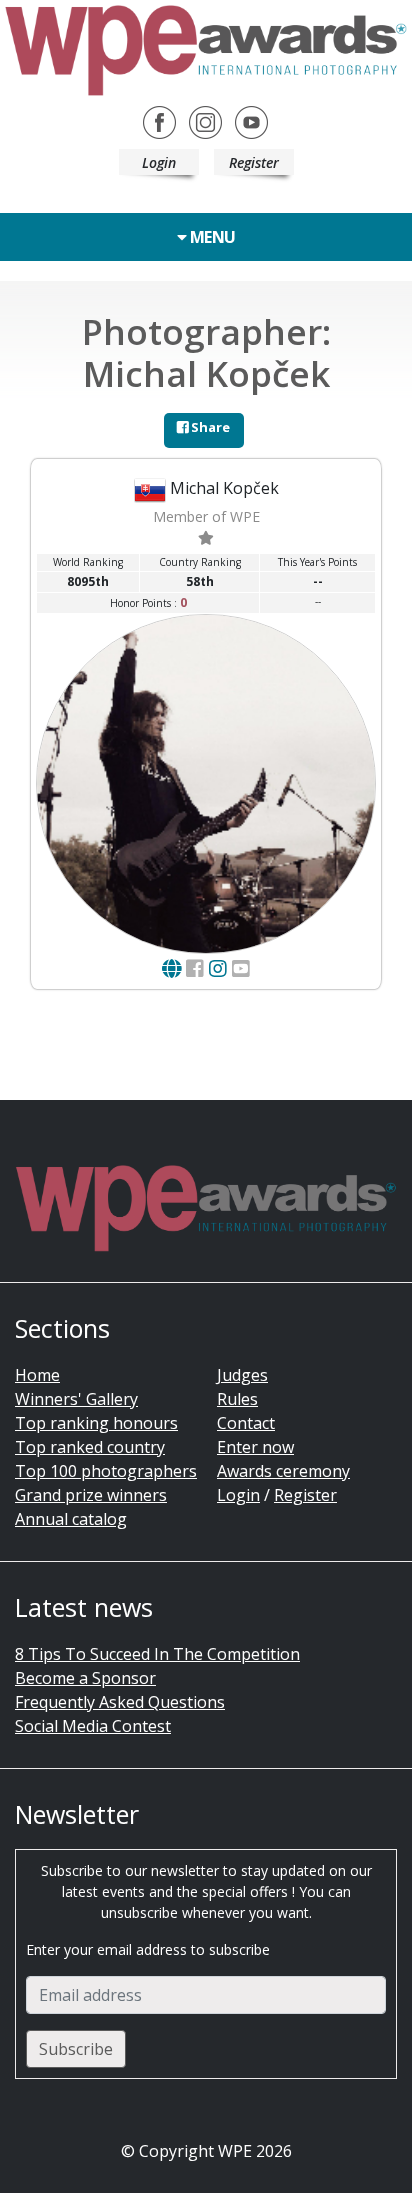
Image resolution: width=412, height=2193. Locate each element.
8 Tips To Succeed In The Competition (157, 1654)
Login (159, 162)
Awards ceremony (283, 1471)
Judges (242, 1375)
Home (37, 1375)
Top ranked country (90, 1447)
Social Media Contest (93, 1726)
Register (254, 162)
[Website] (171, 968)
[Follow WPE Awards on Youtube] (251, 121)
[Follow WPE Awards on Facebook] (159, 121)
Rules (237, 1399)
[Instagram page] (218, 968)
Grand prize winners (91, 1495)
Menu (211, 237)
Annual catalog (71, 1519)
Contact (246, 1423)
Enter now (255, 1447)
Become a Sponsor (85, 1678)
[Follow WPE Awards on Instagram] (205, 121)
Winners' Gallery (76, 1399)
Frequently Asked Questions (120, 1702)
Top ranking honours (96, 1423)
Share (209, 427)
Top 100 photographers (106, 1471)
